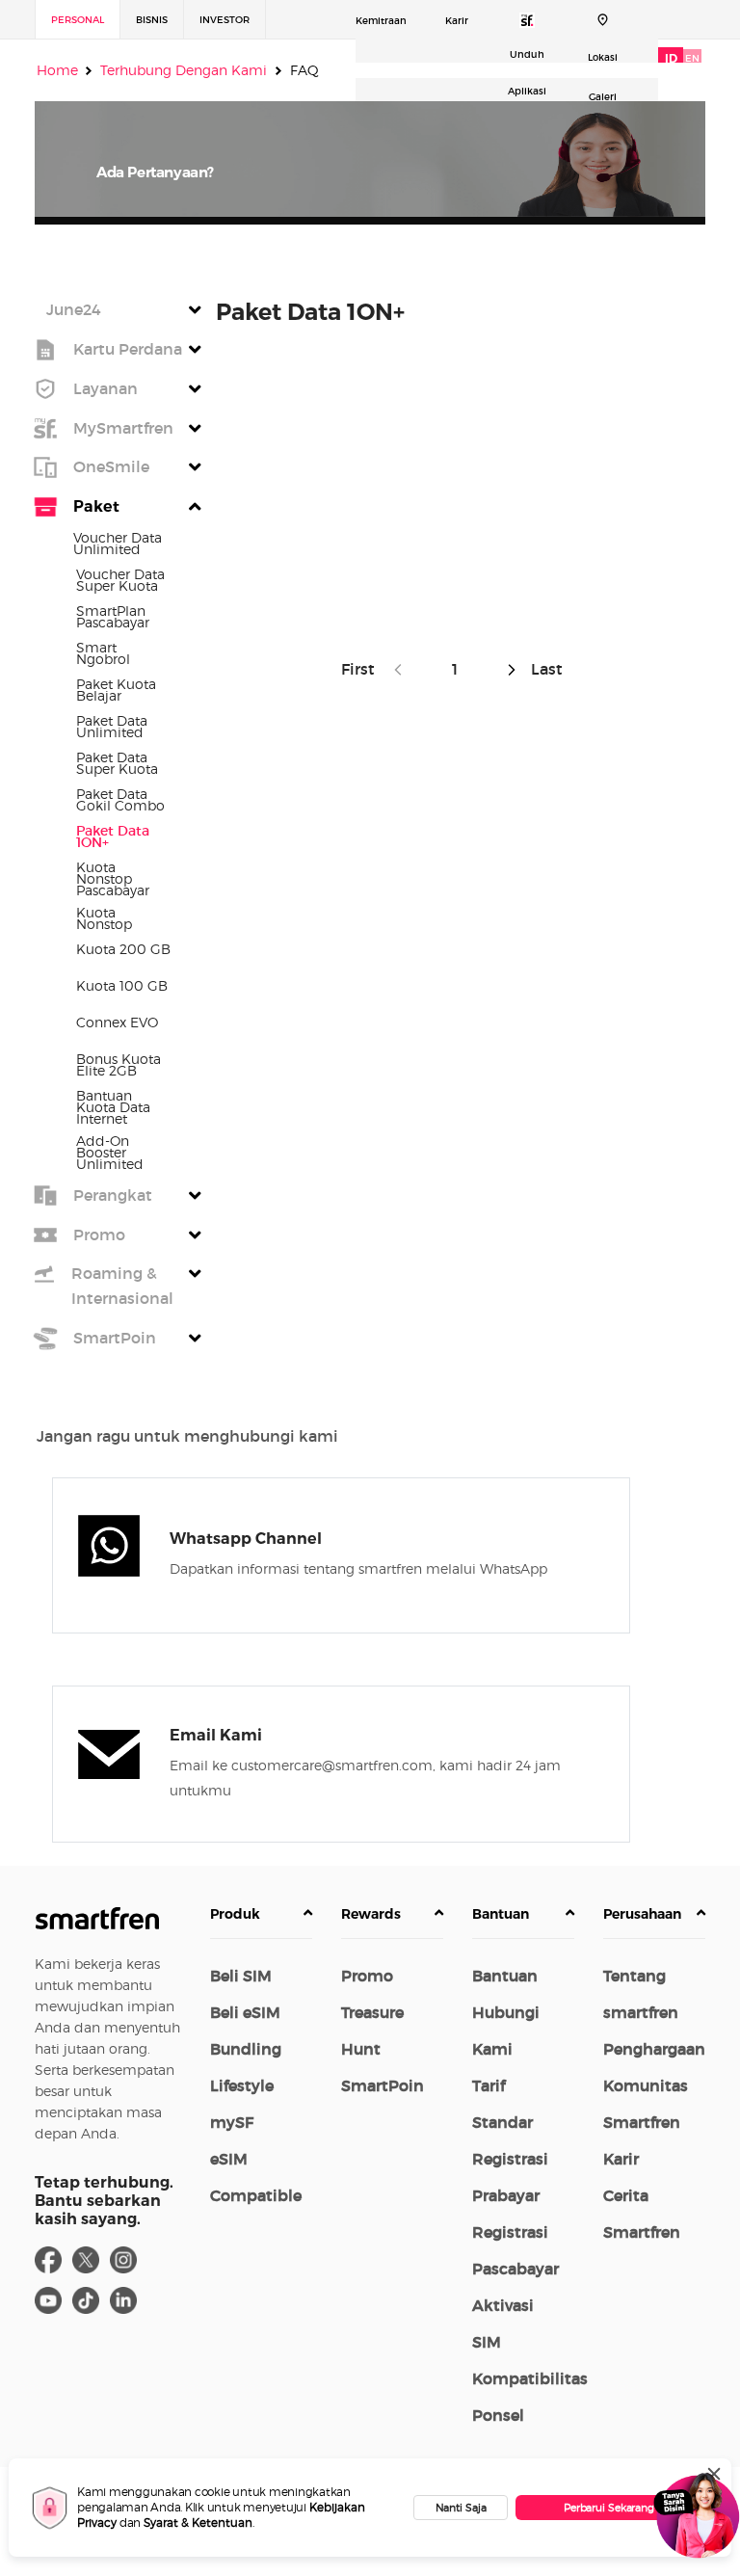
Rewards (371, 1914)
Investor (225, 20)
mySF (232, 2122)
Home (57, 70)
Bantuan (501, 1914)
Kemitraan (381, 21)
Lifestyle (242, 2085)
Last (545, 669)
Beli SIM (241, 1976)
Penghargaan (654, 2049)
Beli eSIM (245, 2012)
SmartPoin (383, 2085)
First (362, 669)
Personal (78, 20)
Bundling (246, 2049)
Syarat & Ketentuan (198, 2523)
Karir (457, 21)
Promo (367, 1976)
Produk (235, 1914)
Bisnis (152, 20)
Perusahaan (642, 1914)
